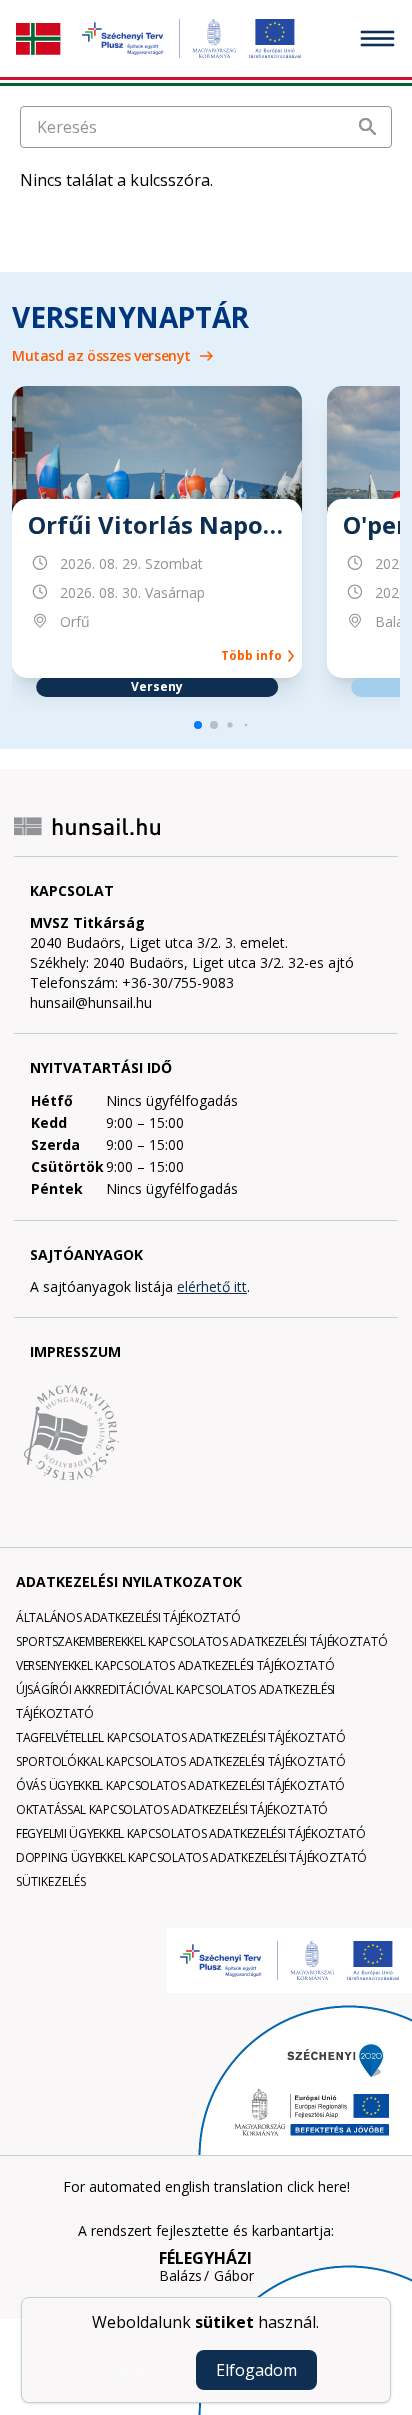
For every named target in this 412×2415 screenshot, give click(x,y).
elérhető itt (212, 1286)
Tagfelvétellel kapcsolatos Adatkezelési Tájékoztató (181, 1737)
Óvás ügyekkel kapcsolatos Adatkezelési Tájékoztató (180, 1785)
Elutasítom (141, 2369)
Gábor (234, 2276)
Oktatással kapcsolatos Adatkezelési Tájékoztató (172, 1809)
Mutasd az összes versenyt (101, 355)
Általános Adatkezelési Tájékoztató (128, 1617)
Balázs (180, 2276)
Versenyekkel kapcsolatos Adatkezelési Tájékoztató (175, 1665)
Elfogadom (256, 2370)
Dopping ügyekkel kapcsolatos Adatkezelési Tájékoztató (191, 1857)
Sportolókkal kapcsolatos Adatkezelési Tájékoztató (180, 1761)
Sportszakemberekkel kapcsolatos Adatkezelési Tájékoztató (201, 1641)
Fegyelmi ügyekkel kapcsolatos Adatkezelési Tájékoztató (191, 1833)
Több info (254, 656)
